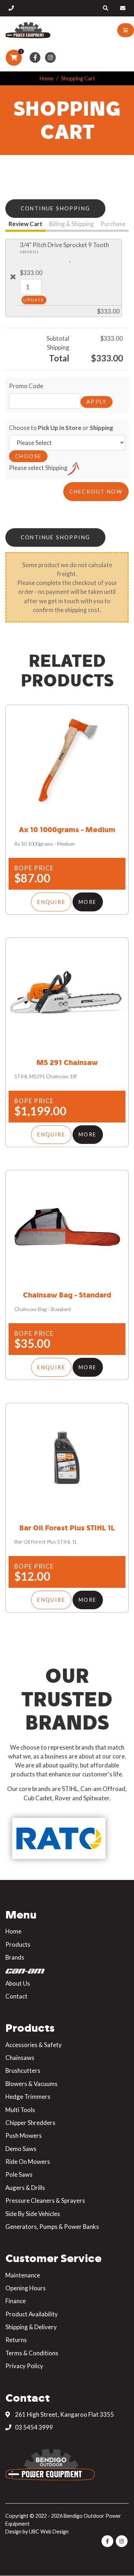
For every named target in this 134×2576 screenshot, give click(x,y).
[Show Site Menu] (126, 30)
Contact (16, 1996)
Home (46, 78)
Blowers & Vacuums (31, 2084)
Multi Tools (20, 2110)
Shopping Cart (78, 78)
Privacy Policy (24, 2366)
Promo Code (26, 386)
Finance (16, 2301)
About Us (18, 1983)
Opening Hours (26, 2288)
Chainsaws (20, 2058)
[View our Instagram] (51, 58)
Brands (15, 1957)
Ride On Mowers (28, 2162)
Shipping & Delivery (31, 2327)
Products (18, 1944)
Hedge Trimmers (28, 2097)
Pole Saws (19, 2174)
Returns (16, 2340)
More (88, 902)
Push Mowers (24, 2135)
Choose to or (61, 428)
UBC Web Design (49, 2532)
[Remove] (13, 277)
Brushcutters (23, 2070)
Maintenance (23, 2275)
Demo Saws (21, 2149)
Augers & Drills (25, 2188)
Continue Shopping (56, 208)
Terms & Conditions (32, 2353)
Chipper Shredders (30, 2123)
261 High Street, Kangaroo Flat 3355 (64, 2414)
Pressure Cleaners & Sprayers (45, 2200)
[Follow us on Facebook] (35, 58)
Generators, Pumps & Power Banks (52, 2227)
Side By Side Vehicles (33, 2214)
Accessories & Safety (34, 2045)
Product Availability (32, 2314)
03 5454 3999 (33, 2427)
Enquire (51, 902)
